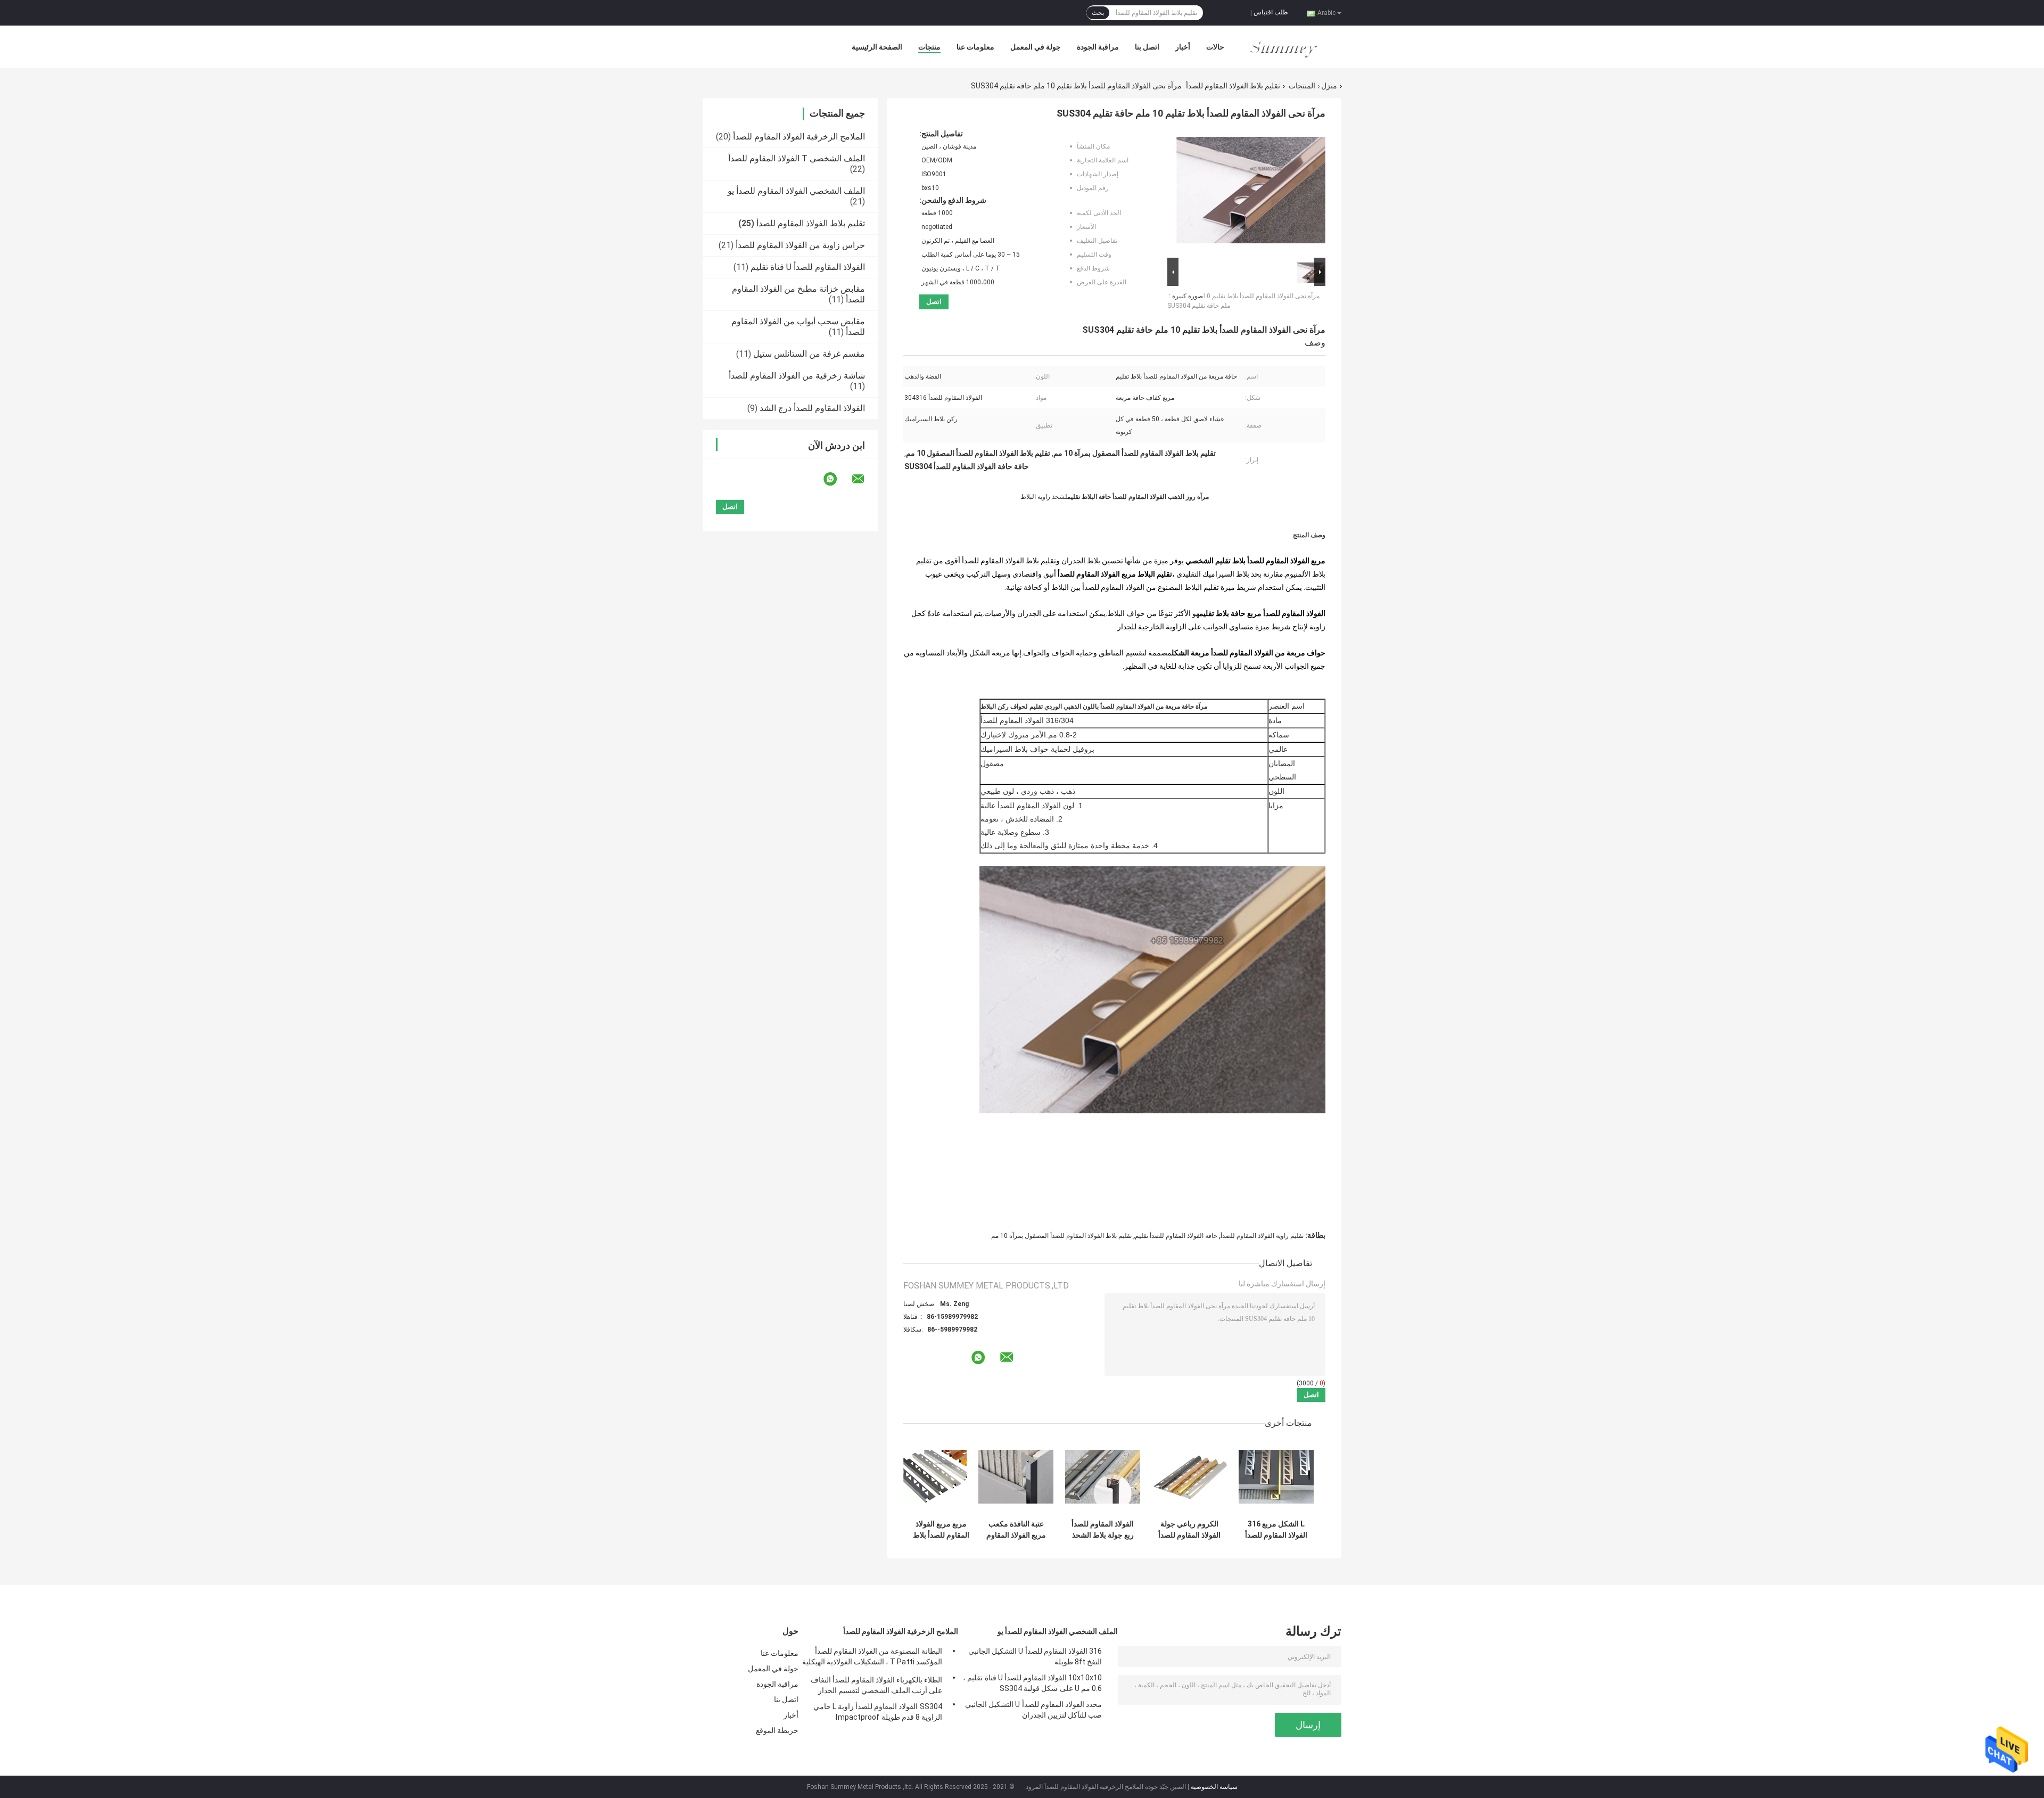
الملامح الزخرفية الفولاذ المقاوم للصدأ (799, 137)
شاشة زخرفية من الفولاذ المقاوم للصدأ (797, 376)
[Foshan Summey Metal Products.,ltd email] (865, 479)
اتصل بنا (1147, 47)
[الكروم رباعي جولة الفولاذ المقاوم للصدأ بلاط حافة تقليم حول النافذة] (1189, 1477)
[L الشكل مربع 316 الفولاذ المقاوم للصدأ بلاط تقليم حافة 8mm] (1276, 1477)
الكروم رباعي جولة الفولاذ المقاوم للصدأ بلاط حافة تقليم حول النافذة (1189, 1530)
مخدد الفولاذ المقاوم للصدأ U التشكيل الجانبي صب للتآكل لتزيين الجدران (1033, 1710)
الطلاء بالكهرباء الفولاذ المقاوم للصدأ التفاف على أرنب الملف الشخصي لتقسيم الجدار (876, 1685)
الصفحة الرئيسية (877, 47)
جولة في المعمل (1036, 47)
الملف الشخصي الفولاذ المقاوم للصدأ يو (796, 191)
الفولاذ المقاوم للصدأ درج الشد (812, 408)
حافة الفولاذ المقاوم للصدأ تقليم (1176, 1236)
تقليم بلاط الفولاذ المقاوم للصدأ (1233, 86)
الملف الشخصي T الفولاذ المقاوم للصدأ (797, 158)
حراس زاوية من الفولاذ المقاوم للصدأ (800, 245)
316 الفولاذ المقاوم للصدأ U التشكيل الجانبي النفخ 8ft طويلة (1035, 1656)
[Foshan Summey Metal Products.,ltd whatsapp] (837, 479)
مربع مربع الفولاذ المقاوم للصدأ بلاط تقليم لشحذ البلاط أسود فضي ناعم (941, 1530)
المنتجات (1302, 86)
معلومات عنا (975, 47)
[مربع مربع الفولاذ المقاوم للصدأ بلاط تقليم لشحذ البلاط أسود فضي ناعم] (941, 1477)
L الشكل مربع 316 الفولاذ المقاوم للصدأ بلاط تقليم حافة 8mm (1276, 1530)
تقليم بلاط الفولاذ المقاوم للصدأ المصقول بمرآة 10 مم (1061, 1236)
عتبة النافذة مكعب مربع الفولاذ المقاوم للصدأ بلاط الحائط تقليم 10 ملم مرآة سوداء (1016, 1530)
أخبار (1183, 47)
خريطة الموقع (777, 1730)
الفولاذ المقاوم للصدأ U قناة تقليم (808, 267)
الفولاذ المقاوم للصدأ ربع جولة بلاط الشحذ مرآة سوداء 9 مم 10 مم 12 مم (1103, 1530)
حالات (1215, 47)
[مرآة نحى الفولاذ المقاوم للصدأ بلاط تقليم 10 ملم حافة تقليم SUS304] (1251, 192)
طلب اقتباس (1271, 12)
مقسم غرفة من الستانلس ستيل (809, 354)
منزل (1329, 86)
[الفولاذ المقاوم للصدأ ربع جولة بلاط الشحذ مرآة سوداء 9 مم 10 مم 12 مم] (1103, 1477)
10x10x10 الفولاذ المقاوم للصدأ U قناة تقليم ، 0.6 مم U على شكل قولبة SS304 (1032, 1683)
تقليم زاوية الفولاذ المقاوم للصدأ (1262, 1236)
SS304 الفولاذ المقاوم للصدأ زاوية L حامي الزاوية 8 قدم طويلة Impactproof (878, 1712)
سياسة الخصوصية (1214, 1787)
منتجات (929, 47)
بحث (1098, 13)
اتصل (934, 302)
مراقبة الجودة (1098, 47)
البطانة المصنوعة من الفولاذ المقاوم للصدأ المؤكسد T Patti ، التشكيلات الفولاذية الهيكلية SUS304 (872, 1658)
